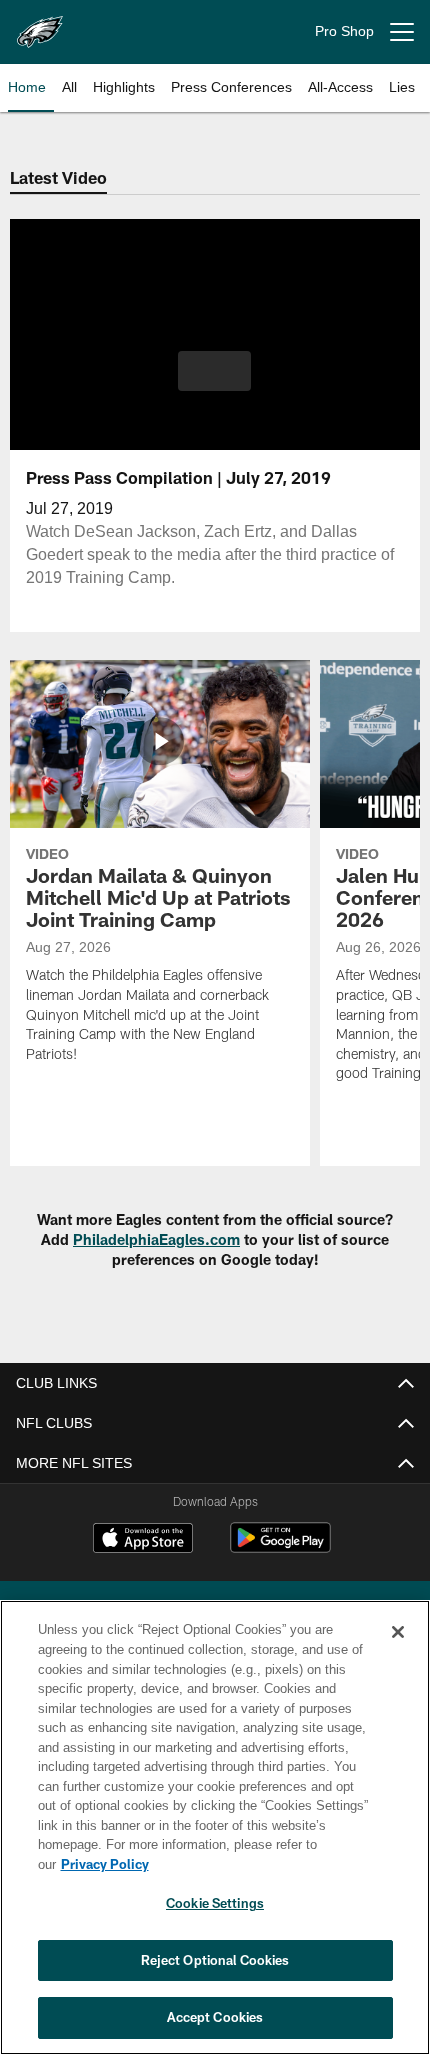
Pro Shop (344, 31)
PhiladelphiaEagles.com (156, 1239)
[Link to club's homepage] (40, 24)
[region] (215, 1837)
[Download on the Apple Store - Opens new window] (143, 1540)
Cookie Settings (215, 1903)
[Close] (398, 1652)
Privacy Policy (259, 1864)
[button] (214, 371)
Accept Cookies (215, 2017)
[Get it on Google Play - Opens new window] (280, 1547)
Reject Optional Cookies (215, 1960)
